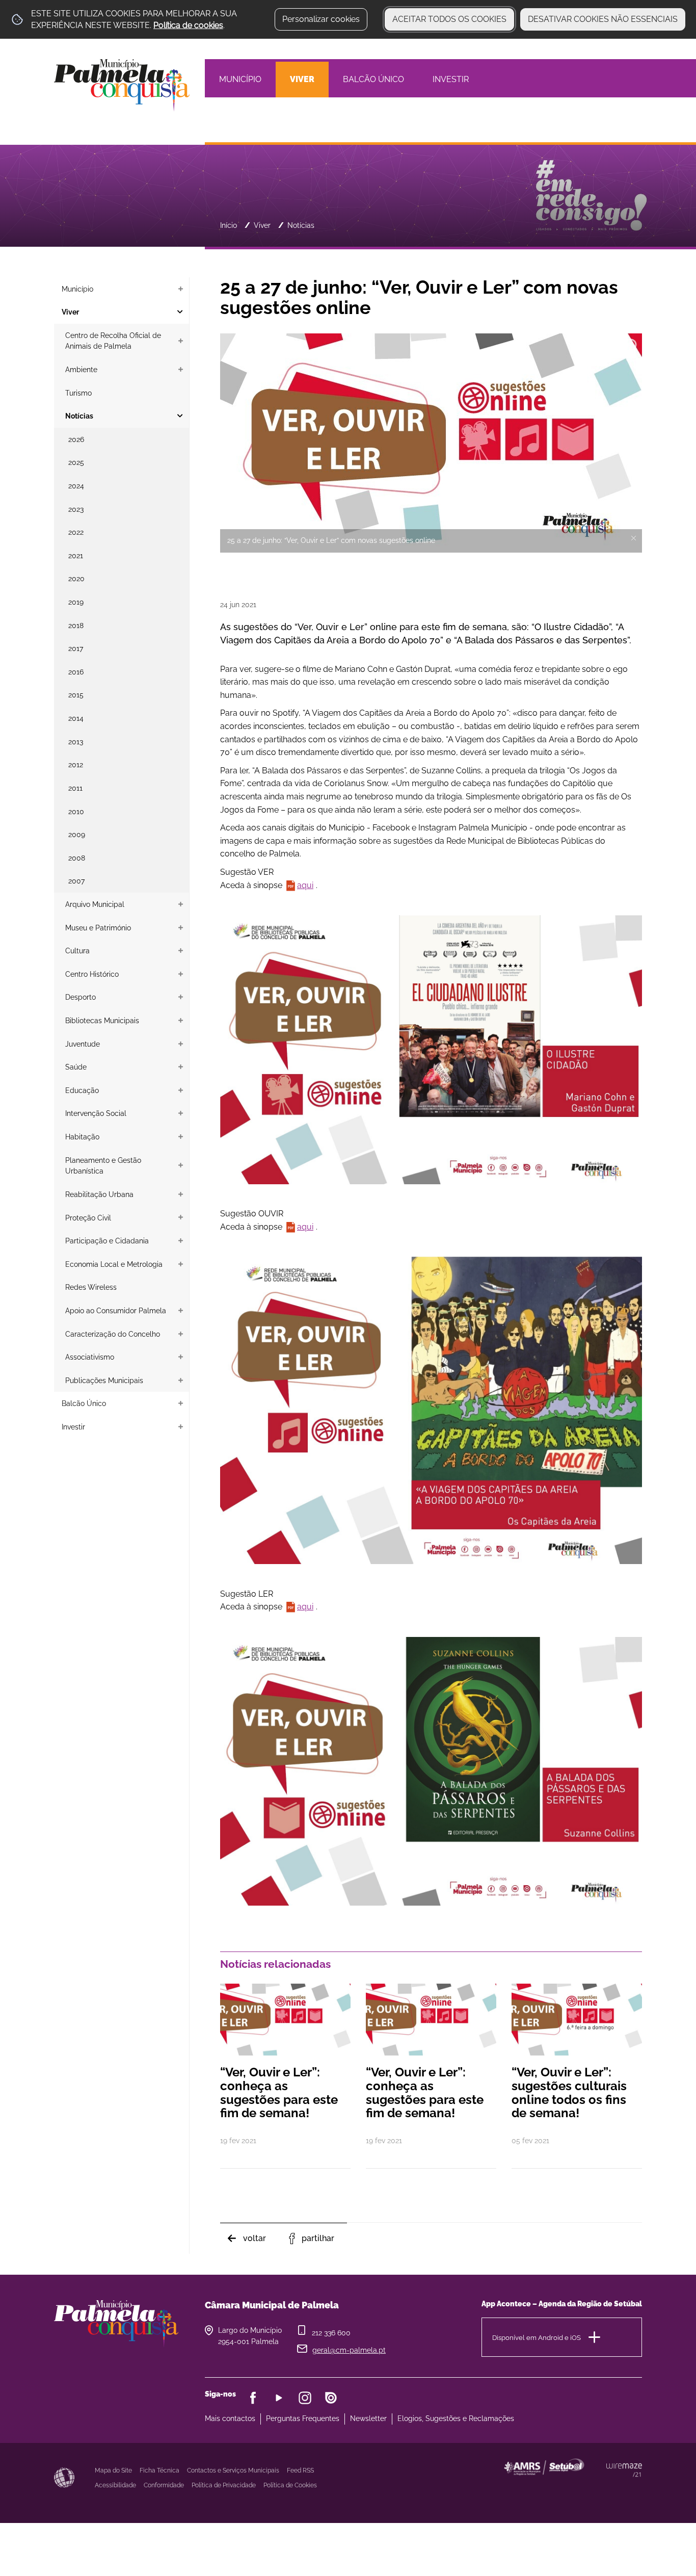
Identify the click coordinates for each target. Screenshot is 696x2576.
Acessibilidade (64, 2478)
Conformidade (164, 2485)
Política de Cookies (290, 2485)
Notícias (301, 225)
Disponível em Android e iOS (537, 2338)
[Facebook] (253, 2398)
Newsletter (368, 2418)
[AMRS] (599, 2487)
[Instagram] (305, 2398)
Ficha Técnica (159, 2470)
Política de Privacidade (224, 2485)
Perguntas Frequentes (303, 2418)
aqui (305, 885)
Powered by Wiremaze (624, 2470)
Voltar (255, 2238)
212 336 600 (331, 2333)
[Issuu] (331, 2398)
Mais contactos (230, 2418)
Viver (262, 225)
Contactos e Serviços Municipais (233, 2470)
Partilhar (318, 2238)
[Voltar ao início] (122, 84)
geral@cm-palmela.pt (349, 2350)
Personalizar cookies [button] (321, 19)
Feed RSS (300, 2470)
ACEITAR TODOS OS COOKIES (449, 19)
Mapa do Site (113, 2470)
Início (229, 225)
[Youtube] (279, 2398)
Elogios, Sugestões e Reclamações (456, 2418)
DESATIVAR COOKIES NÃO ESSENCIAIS (603, 19)
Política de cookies (188, 25)
